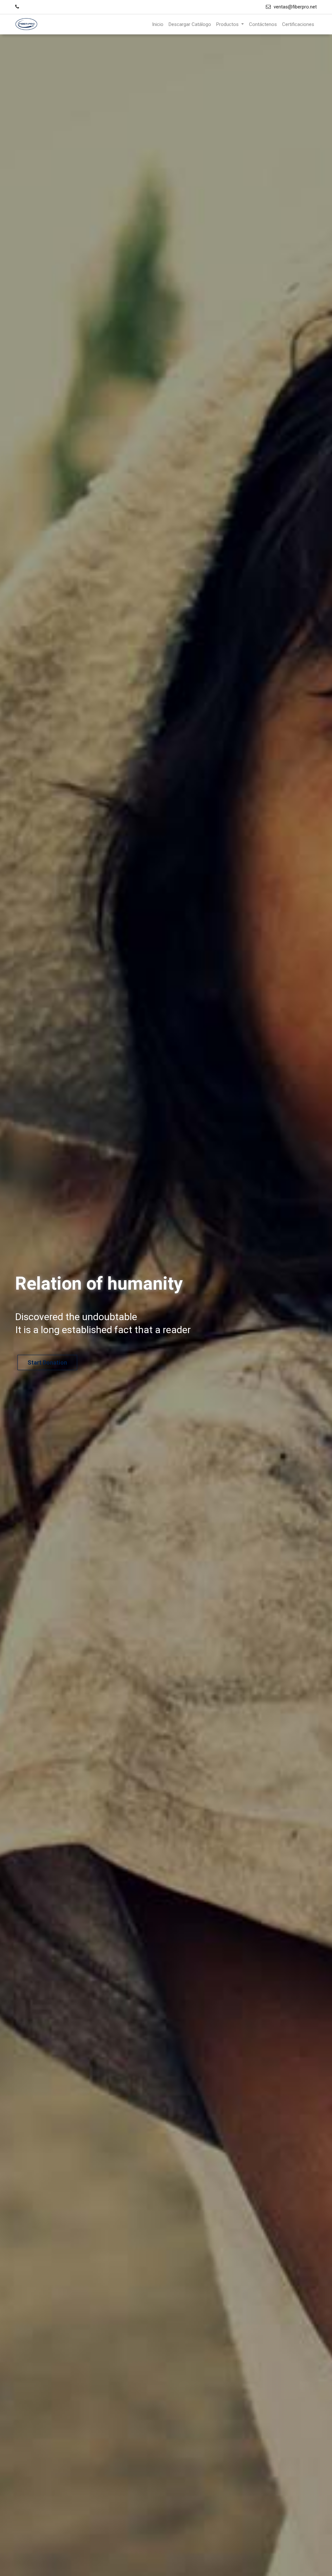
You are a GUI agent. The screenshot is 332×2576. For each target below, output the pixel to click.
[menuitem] (158, 25)
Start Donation (81, 1362)
